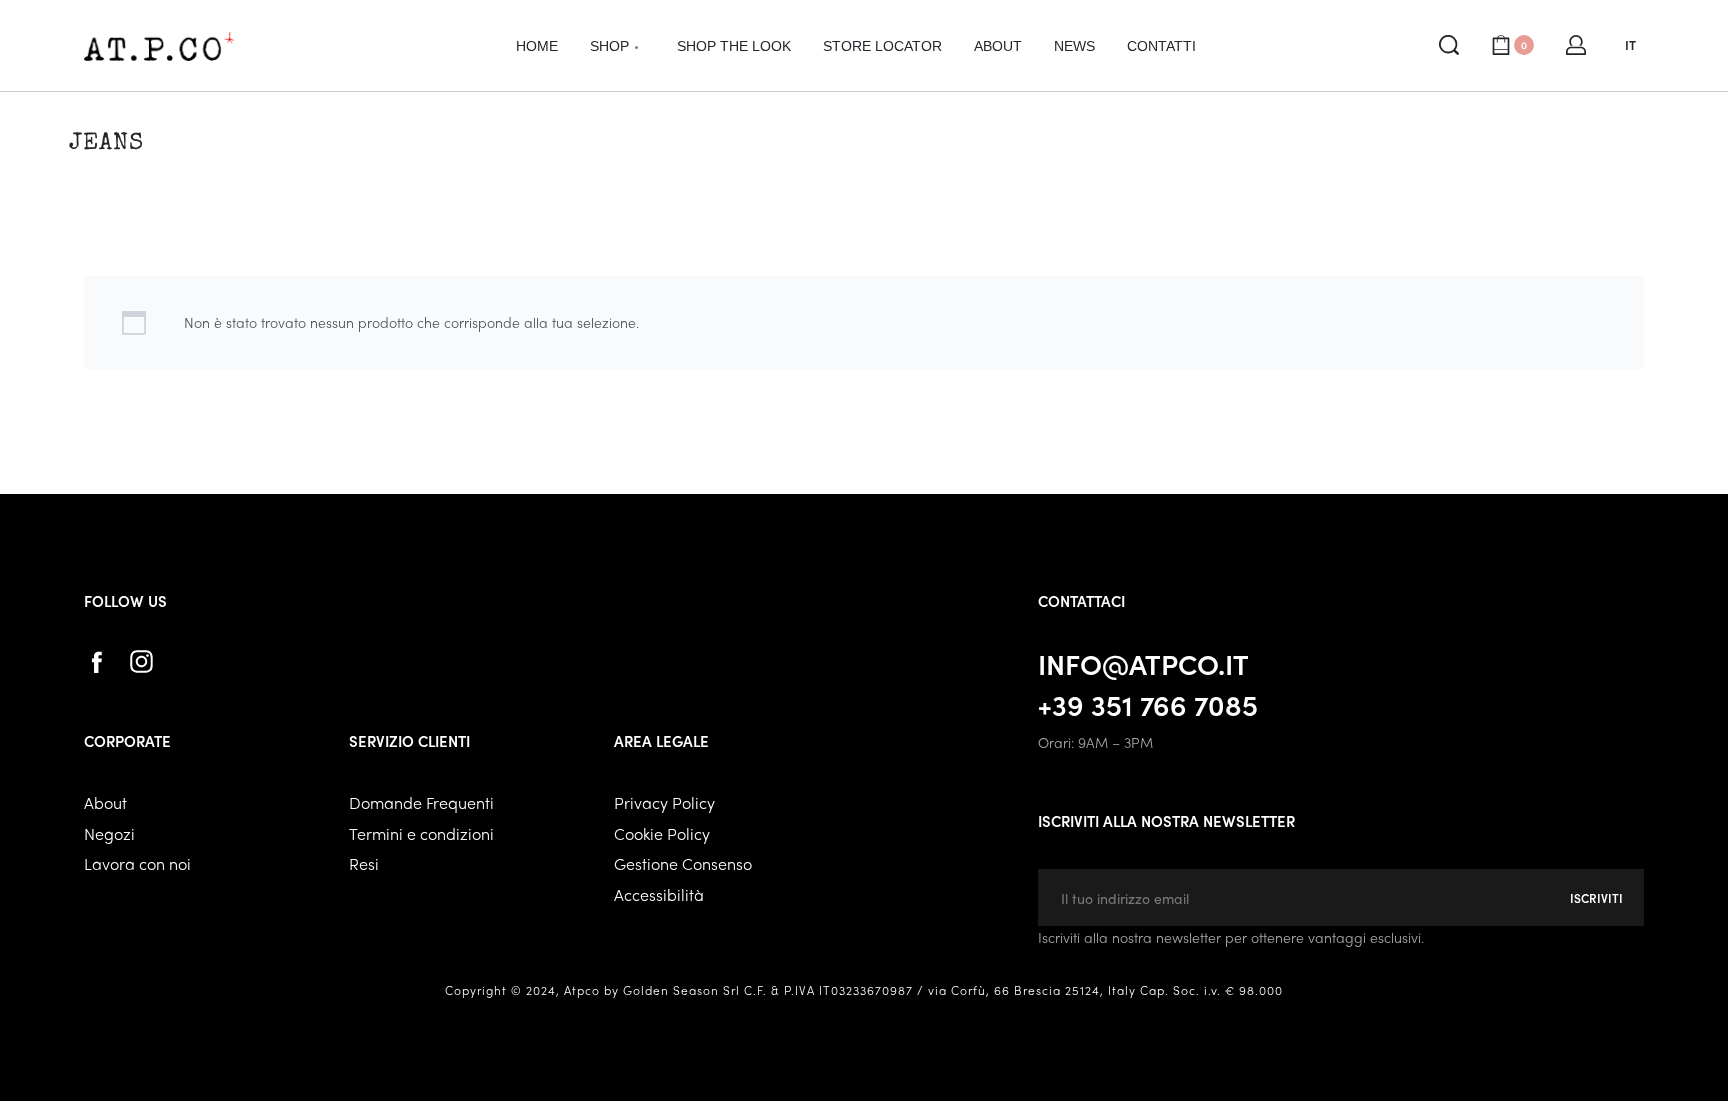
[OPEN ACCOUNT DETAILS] (1576, 45)
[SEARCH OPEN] (1449, 45)
